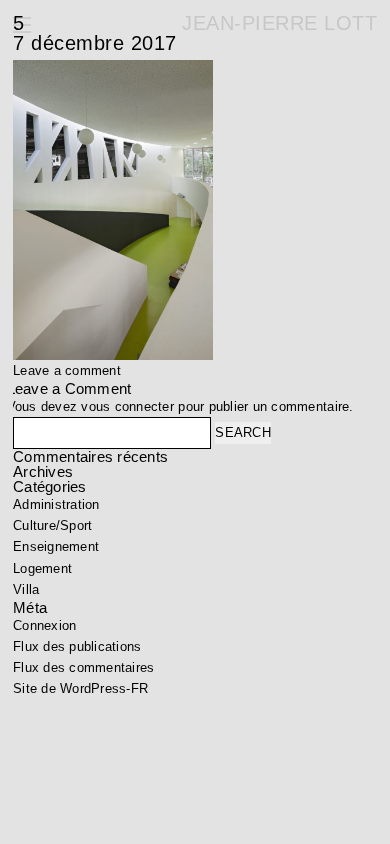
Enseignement (56, 546)
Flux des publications (77, 646)
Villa (26, 589)
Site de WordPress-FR (80, 688)
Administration (56, 504)
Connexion (44, 625)
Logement (42, 568)
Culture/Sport (52, 525)
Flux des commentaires (83, 667)
